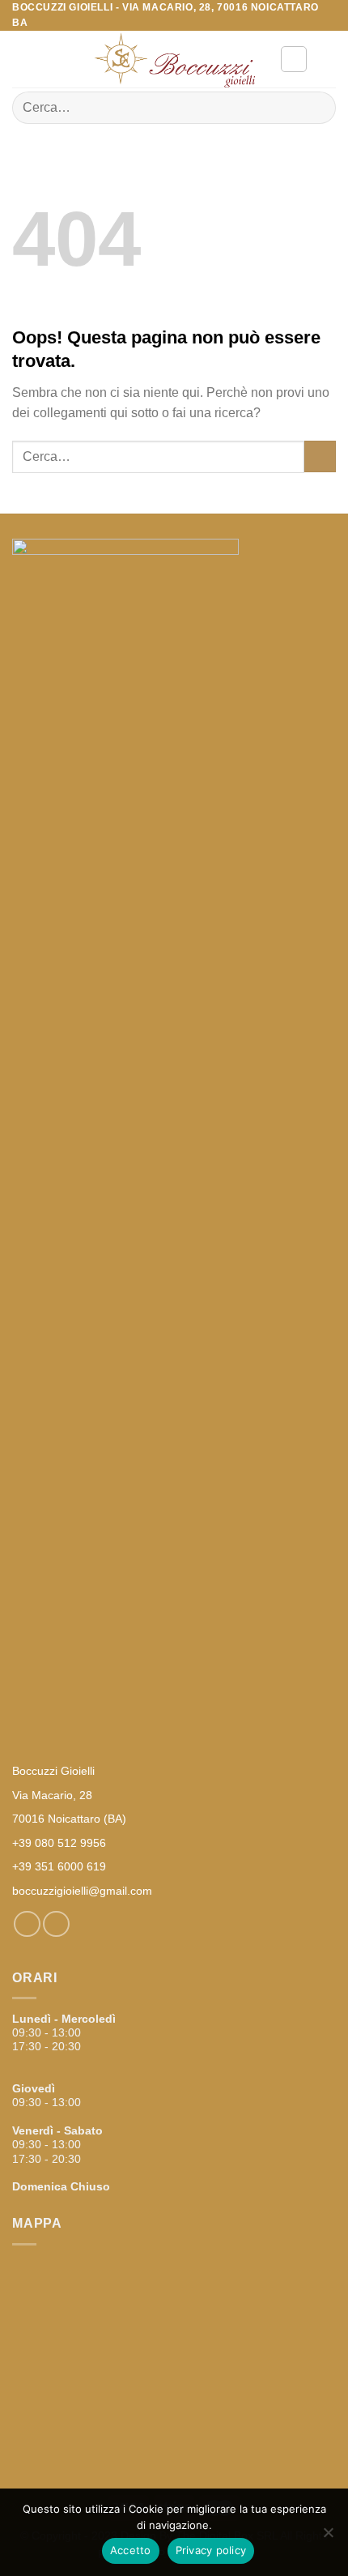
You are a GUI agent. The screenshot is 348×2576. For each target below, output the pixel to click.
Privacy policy (211, 2550)
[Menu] (22, 60)
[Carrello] (328, 59)
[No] (328, 2537)
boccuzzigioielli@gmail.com (82, 1891)
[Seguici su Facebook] (27, 1924)
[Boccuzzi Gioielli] (174, 60)
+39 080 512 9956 (59, 1843)
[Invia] (317, 108)
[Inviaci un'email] (56, 1924)
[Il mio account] (294, 59)
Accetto (131, 2550)
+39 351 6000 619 (59, 1866)
